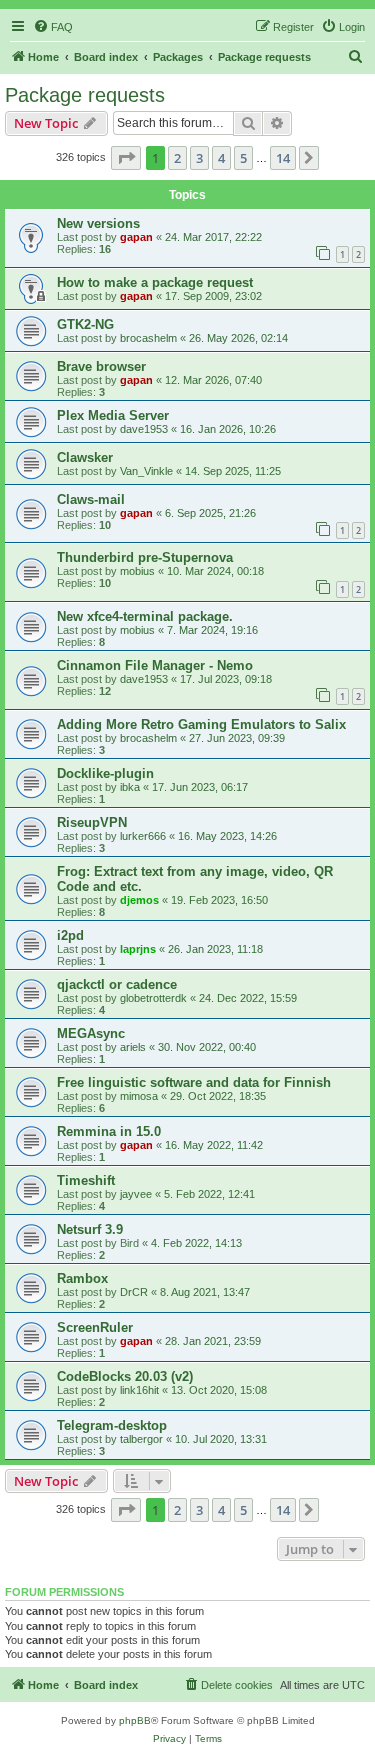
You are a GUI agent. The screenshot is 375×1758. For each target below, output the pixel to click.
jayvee (136, 1194)
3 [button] (199, 158)
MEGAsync (91, 1033)
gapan (136, 237)
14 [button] (283, 158)
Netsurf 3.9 (90, 1229)
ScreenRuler (95, 1327)
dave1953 (144, 429)
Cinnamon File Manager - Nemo (155, 665)
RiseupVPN (92, 822)
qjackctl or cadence (117, 984)
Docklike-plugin (105, 773)
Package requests (85, 95)
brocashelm (148, 338)
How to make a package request (155, 282)
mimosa (139, 1096)
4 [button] (221, 158)
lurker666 (143, 836)
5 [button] (243, 158)
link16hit (139, 1390)
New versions (98, 223)
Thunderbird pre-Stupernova (145, 557)
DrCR (134, 1292)
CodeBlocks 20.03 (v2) (125, 1376)
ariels (133, 1047)
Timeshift (86, 1180)
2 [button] (177, 158)
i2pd (70, 935)
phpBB (135, 1720)
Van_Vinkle (146, 471)
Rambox (82, 1278)
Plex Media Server (113, 415)
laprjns (138, 949)
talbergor (141, 1439)
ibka (130, 787)
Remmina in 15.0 (109, 1131)
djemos (139, 900)
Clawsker (85, 457)
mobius (137, 571)
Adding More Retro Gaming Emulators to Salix (201, 724)
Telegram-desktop (112, 1425)
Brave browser (101, 366)
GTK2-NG (85, 324)
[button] (126, 158)
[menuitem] (53, 27)
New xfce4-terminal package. (145, 616)
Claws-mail (91, 499)
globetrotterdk (153, 998)
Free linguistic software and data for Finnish (194, 1082)
